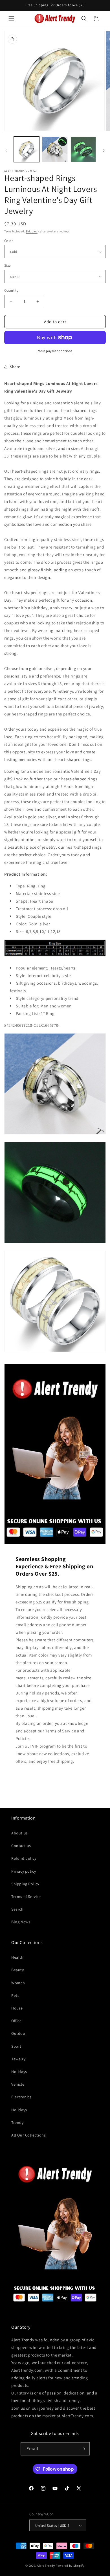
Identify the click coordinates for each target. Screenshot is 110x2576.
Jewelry (18, 2059)
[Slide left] (6, 151)
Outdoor (19, 2033)
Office (16, 2021)
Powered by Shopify (70, 2566)
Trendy (17, 2122)
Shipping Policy (25, 1884)
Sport (16, 2046)
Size (7, 265)
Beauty (18, 1970)
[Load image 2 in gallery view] (55, 149)
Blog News (21, 1922)
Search (17, 1909)
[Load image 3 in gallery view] (83, 149)
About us (20, 1833)
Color (8, 241)
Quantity (11, 290)
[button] (11, 19)
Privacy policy (24, 1871)
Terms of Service (26, 1897)
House (17, 2008)
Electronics (21, 2097)
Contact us (21, 1846)
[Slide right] (104, 151)
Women (18, 1983)
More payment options (55, 351)
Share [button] (15, 367)
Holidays (19, 2072)
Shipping (32, 231)
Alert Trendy (46, 2566)
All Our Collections (28, 2135)
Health (17, 1957)
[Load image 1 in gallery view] (27, 149)
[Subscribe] (83, 2449)
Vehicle (18, 2084)
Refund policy (24, 1858)
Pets (15, 1995)
